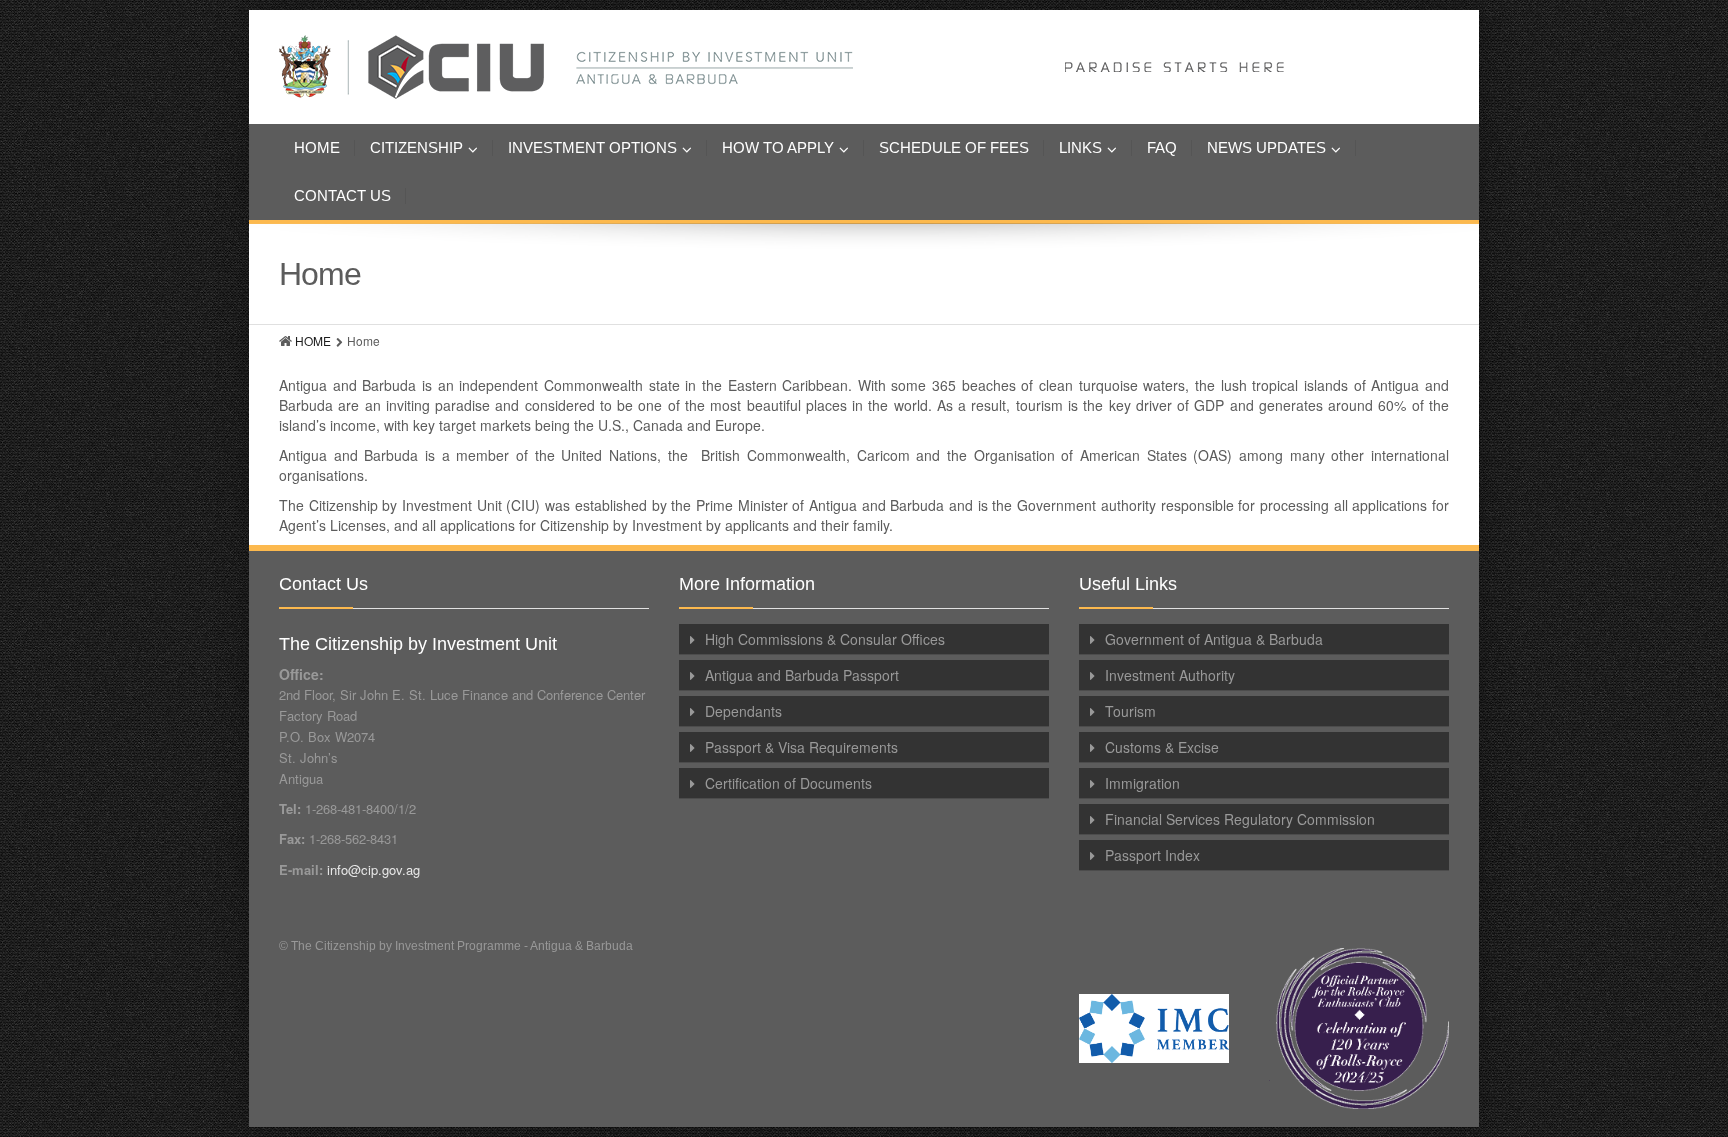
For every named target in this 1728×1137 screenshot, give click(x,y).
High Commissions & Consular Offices (825, 639)
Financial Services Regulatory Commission (1240, 819)
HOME (313, 340)
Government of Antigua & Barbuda (1214, 639)
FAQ (1162, 147)
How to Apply (778, 147)
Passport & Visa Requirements (801, 747)
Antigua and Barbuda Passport (802, 675)
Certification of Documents (788, 783)
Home (317, 147)
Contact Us (342, 195)
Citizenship (416, 147)
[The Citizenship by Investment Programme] (781, 67)
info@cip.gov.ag (373, 869)
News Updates (1266, 147)
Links (1080, 147)
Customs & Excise (1162, 747)
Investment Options (592, 147)
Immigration (1142, 783)
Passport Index (1152, 855)
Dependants (743, 711)
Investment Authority (1170, 675)
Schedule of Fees (954, 147)
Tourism (1130, 711)
